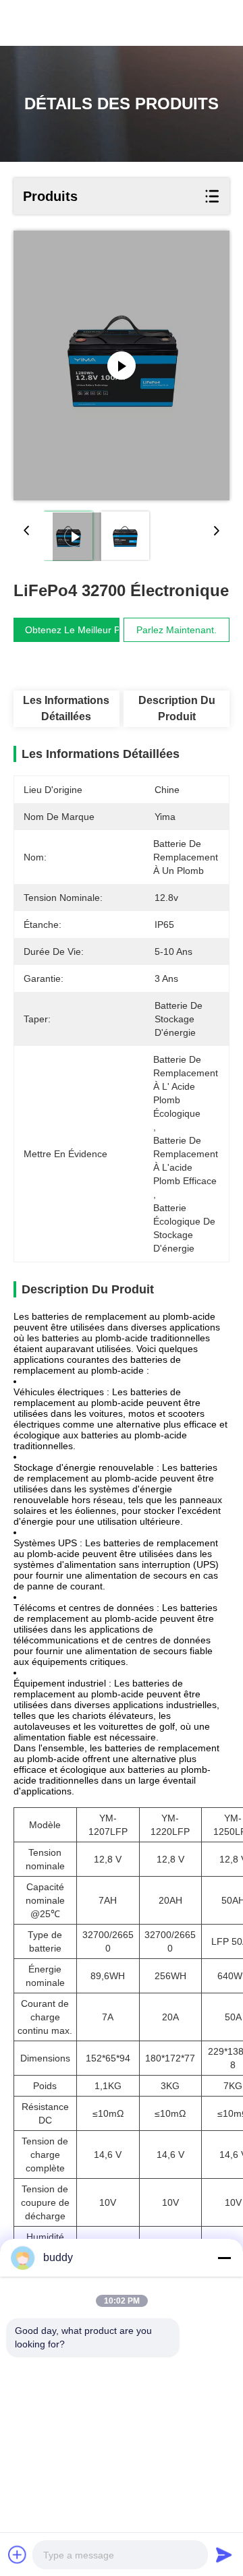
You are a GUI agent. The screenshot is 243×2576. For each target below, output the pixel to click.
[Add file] (18, 2554)
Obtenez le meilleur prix (78, 630)
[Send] (224, 2554)
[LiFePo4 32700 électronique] (122, 365)
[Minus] (224, 2258)
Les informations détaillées (66, 708)
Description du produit (177, 708)
